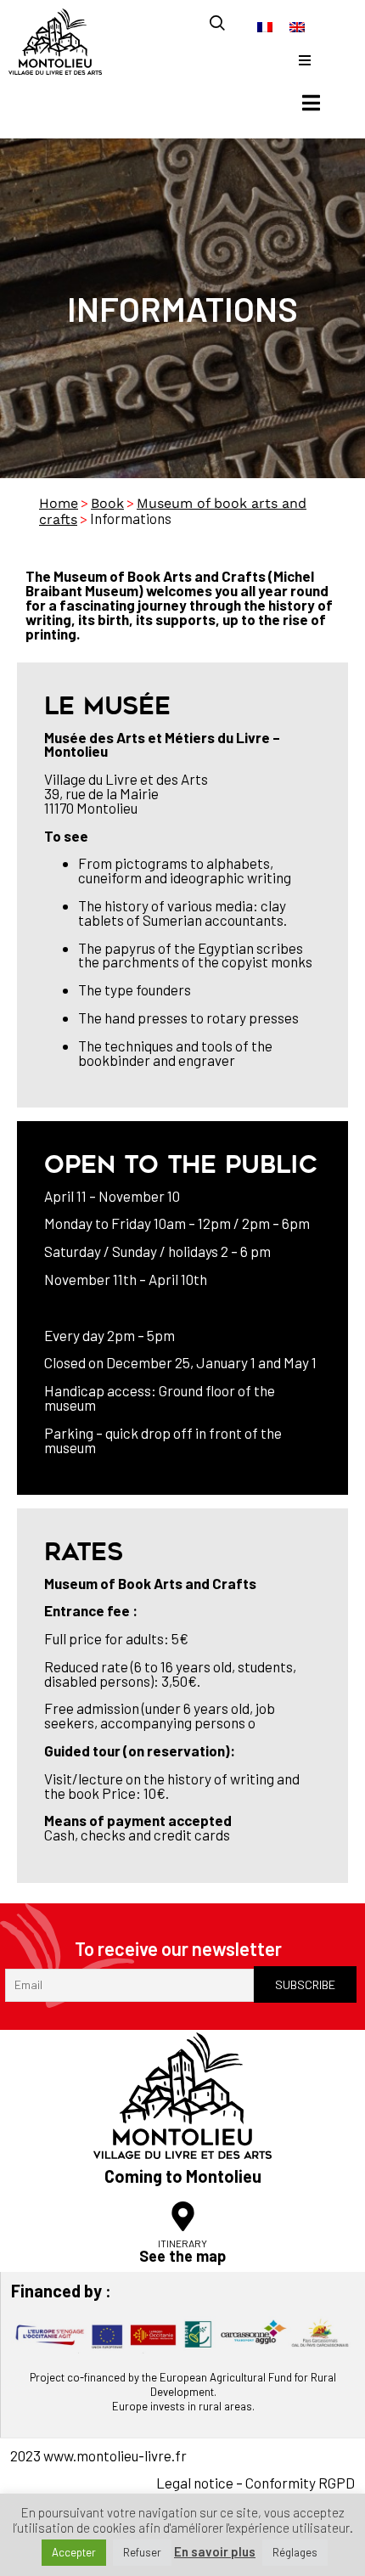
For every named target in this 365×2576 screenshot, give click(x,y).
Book (107, 503)
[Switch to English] (297, 27)
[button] (305, 60)
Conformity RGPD (300, 2483)
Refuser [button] (142, 2552)
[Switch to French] (265, 27)
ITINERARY (182, 2243)
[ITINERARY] (183, 2216)
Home (59, 503)
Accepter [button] (74, 2552)
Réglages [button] (295, 2552)
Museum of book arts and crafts (173, 511)
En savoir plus (215, 2552)
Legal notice (195, 2483)
